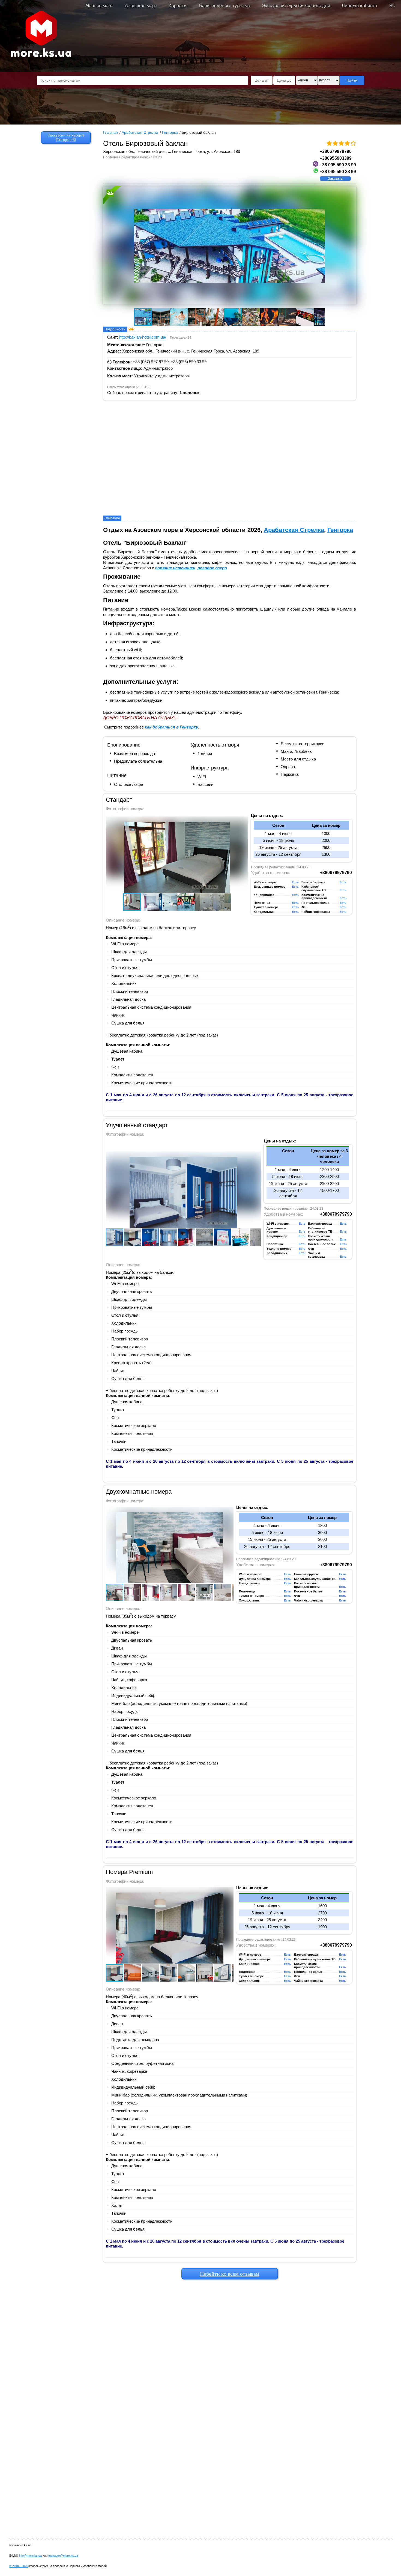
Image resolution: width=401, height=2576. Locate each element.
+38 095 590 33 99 (338, 165)
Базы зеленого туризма (225, 5)
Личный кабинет (360, 5)
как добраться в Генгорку (171, 727)
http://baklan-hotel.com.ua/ (143, 337)
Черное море (100, 5)
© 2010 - (19, 2566)
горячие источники (175, 568)
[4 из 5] (347, 143)
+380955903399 (336, 158)
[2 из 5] (335, 143)
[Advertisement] (230, 2367)
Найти (352, 80)
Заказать (335, 179)
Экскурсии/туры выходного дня (296, 5)
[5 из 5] (353, 143)
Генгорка (340, 530)
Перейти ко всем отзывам (230, 2274)
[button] (139, 246)
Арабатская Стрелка (294, 530)
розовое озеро (212, 568)
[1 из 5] (329, 143)
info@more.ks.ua (30, 2556)
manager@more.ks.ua (63, 2556)
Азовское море (141, 5)
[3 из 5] (341, 143)
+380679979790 (336, 151)
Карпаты (178, 5)
